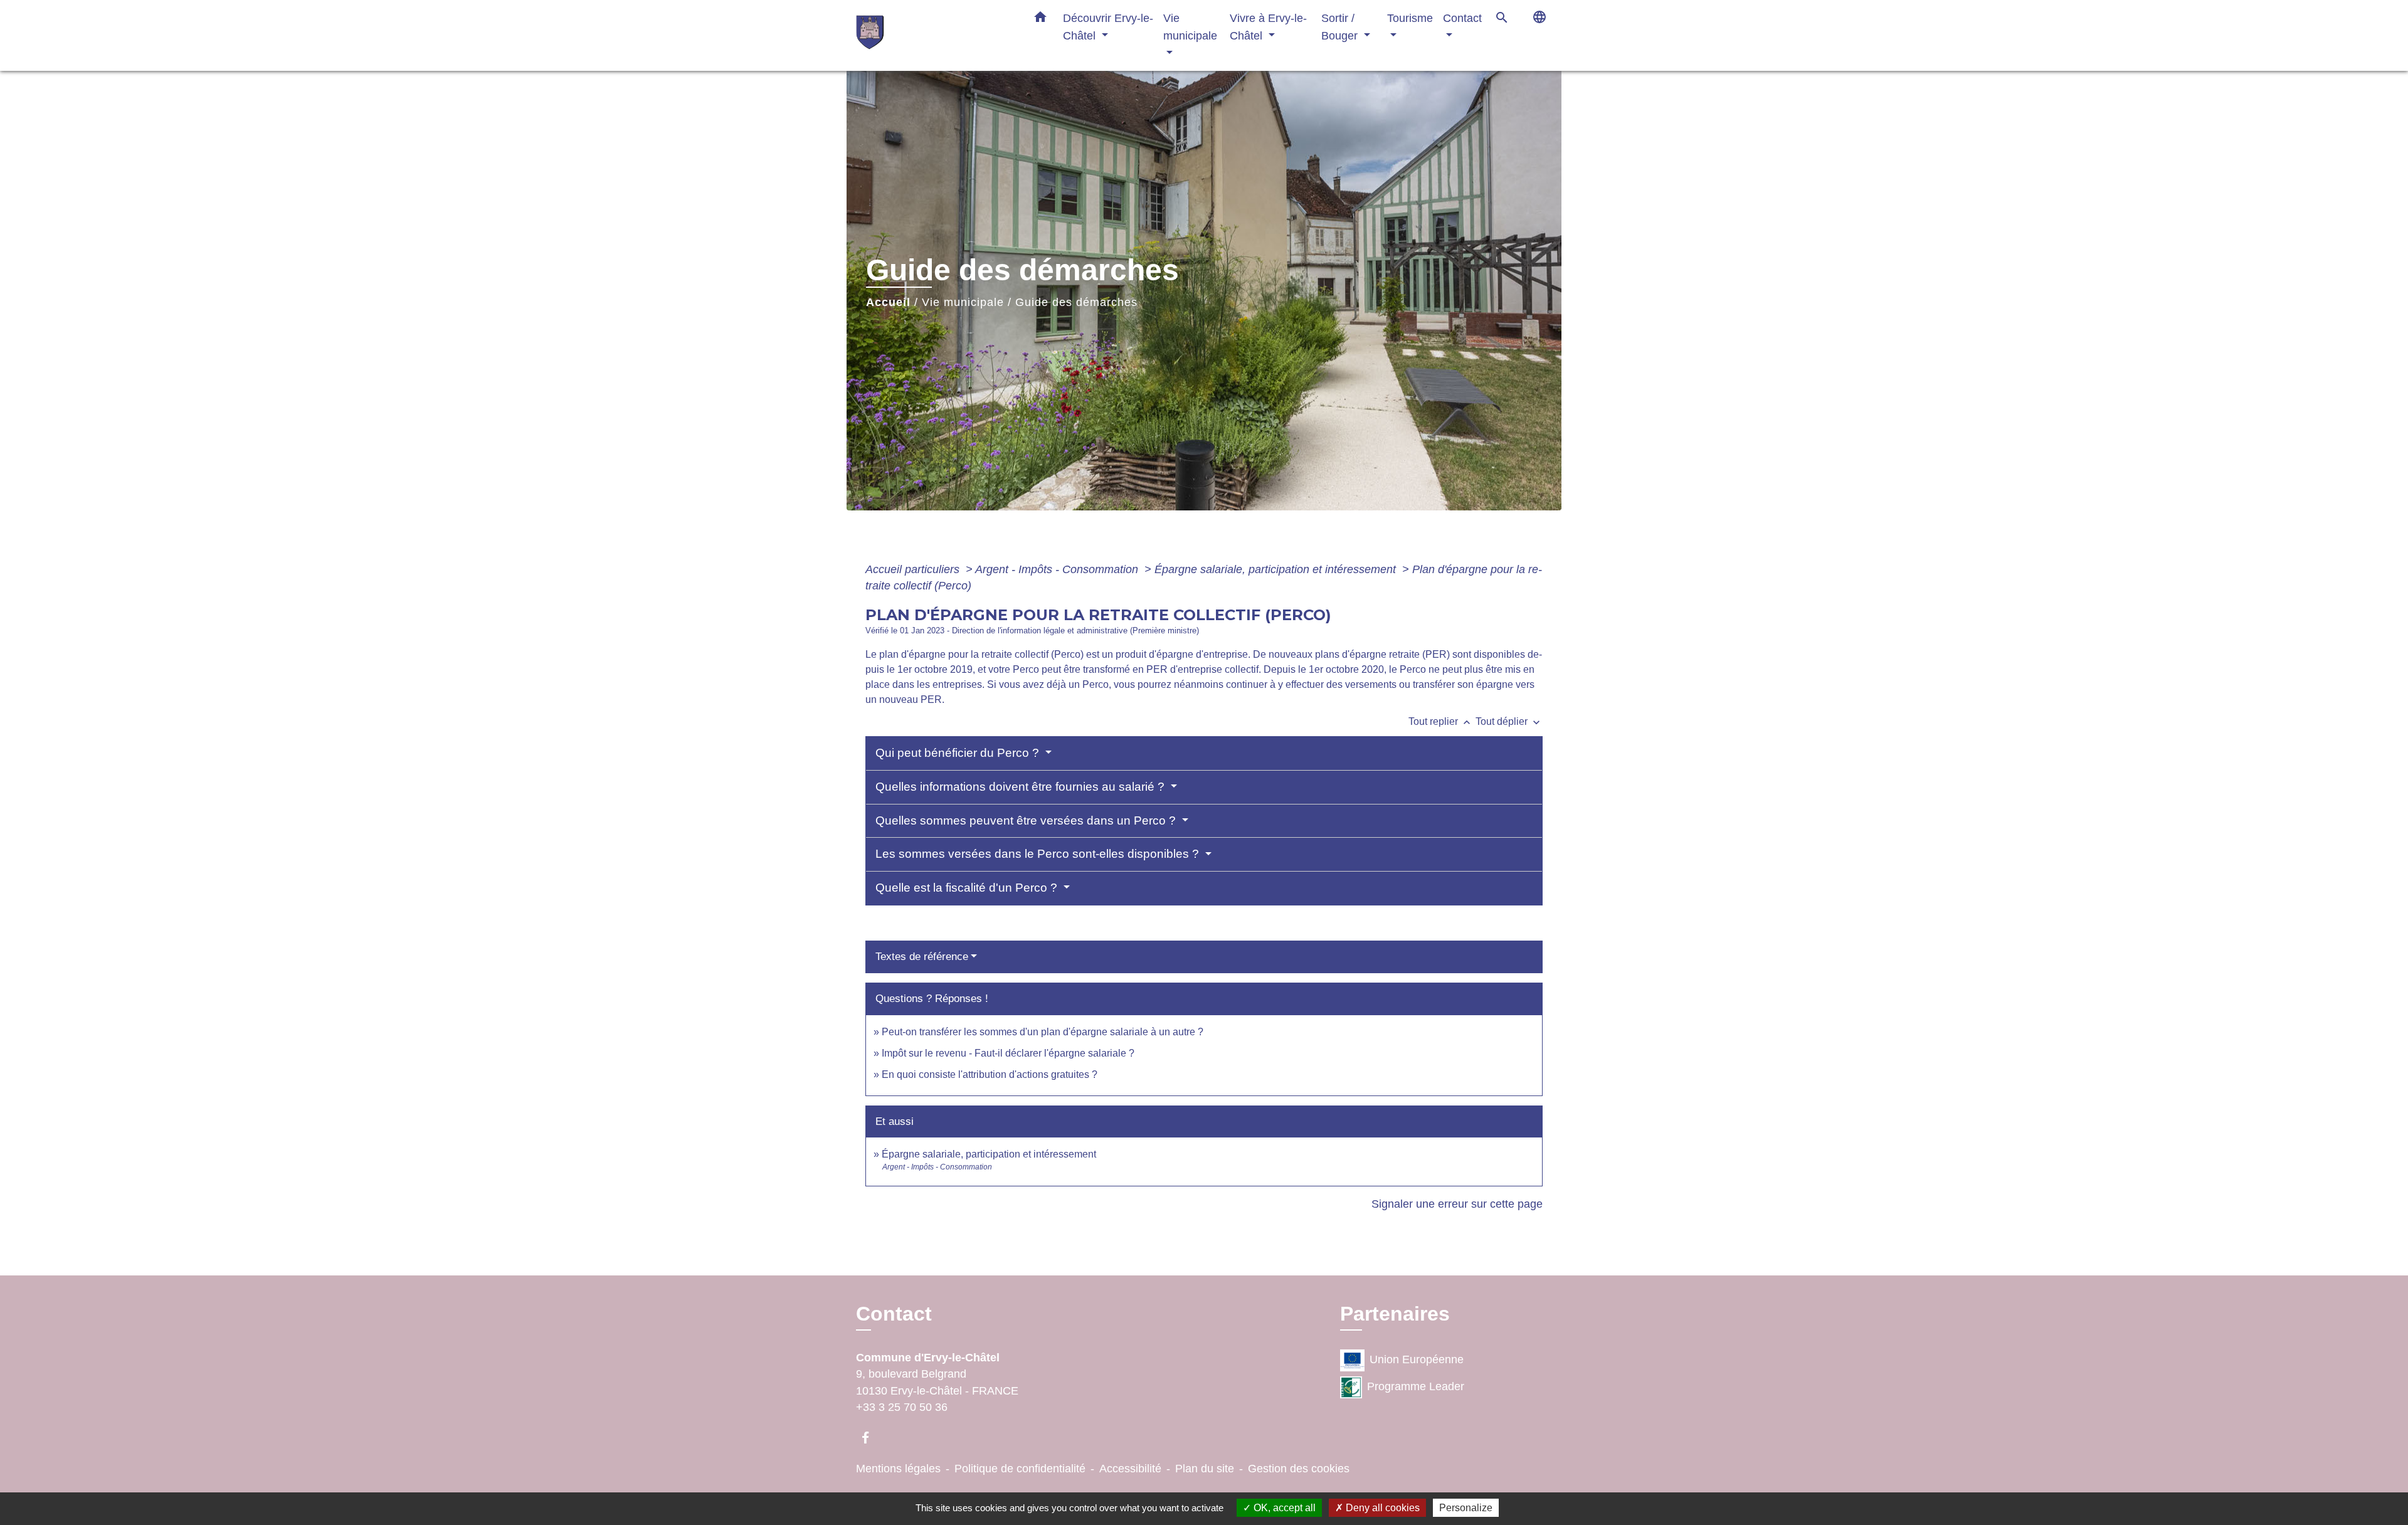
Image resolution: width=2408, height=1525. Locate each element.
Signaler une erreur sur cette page (1457, 1204)
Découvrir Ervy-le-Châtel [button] (1108, 27)
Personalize (1466, 1508)
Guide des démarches (1076, 302)
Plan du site (1205, 1469)
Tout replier (1441, 721)
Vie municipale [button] (1190, 27)
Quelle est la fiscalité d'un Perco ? (968, 888)
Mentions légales (898, 1469)
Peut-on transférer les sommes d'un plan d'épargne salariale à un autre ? (1043, 1032)
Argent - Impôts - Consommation (1058, 569)
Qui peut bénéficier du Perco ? (959, 753)
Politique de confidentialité (1020, 1469)
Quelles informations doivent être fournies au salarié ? (1022, 787)
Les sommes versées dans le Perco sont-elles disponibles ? (1039, 854)
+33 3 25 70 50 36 (902, 1407)
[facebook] (871, 1438)
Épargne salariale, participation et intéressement (1277, 569)
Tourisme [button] (1410, 18)
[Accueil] (934, 35)
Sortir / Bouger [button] (1341, 27)
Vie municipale (963, 302)
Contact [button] (1462, 18)
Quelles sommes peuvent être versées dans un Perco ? (1027, 821)
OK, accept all (1283, 1508)
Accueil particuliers (914, 569)
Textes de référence (922, 957)
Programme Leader (1416, 1386)
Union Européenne (1417, 1359)
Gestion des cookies (1299, 1469)
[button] (1040, 19)
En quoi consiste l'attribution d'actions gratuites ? (990, 1074)
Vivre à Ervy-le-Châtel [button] (1268, 27)
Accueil (888, 302)
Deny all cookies (1381, 1508)
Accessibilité (1130, 1469)
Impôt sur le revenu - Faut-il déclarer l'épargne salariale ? (1008, 1053)
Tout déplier (1509, 721)
